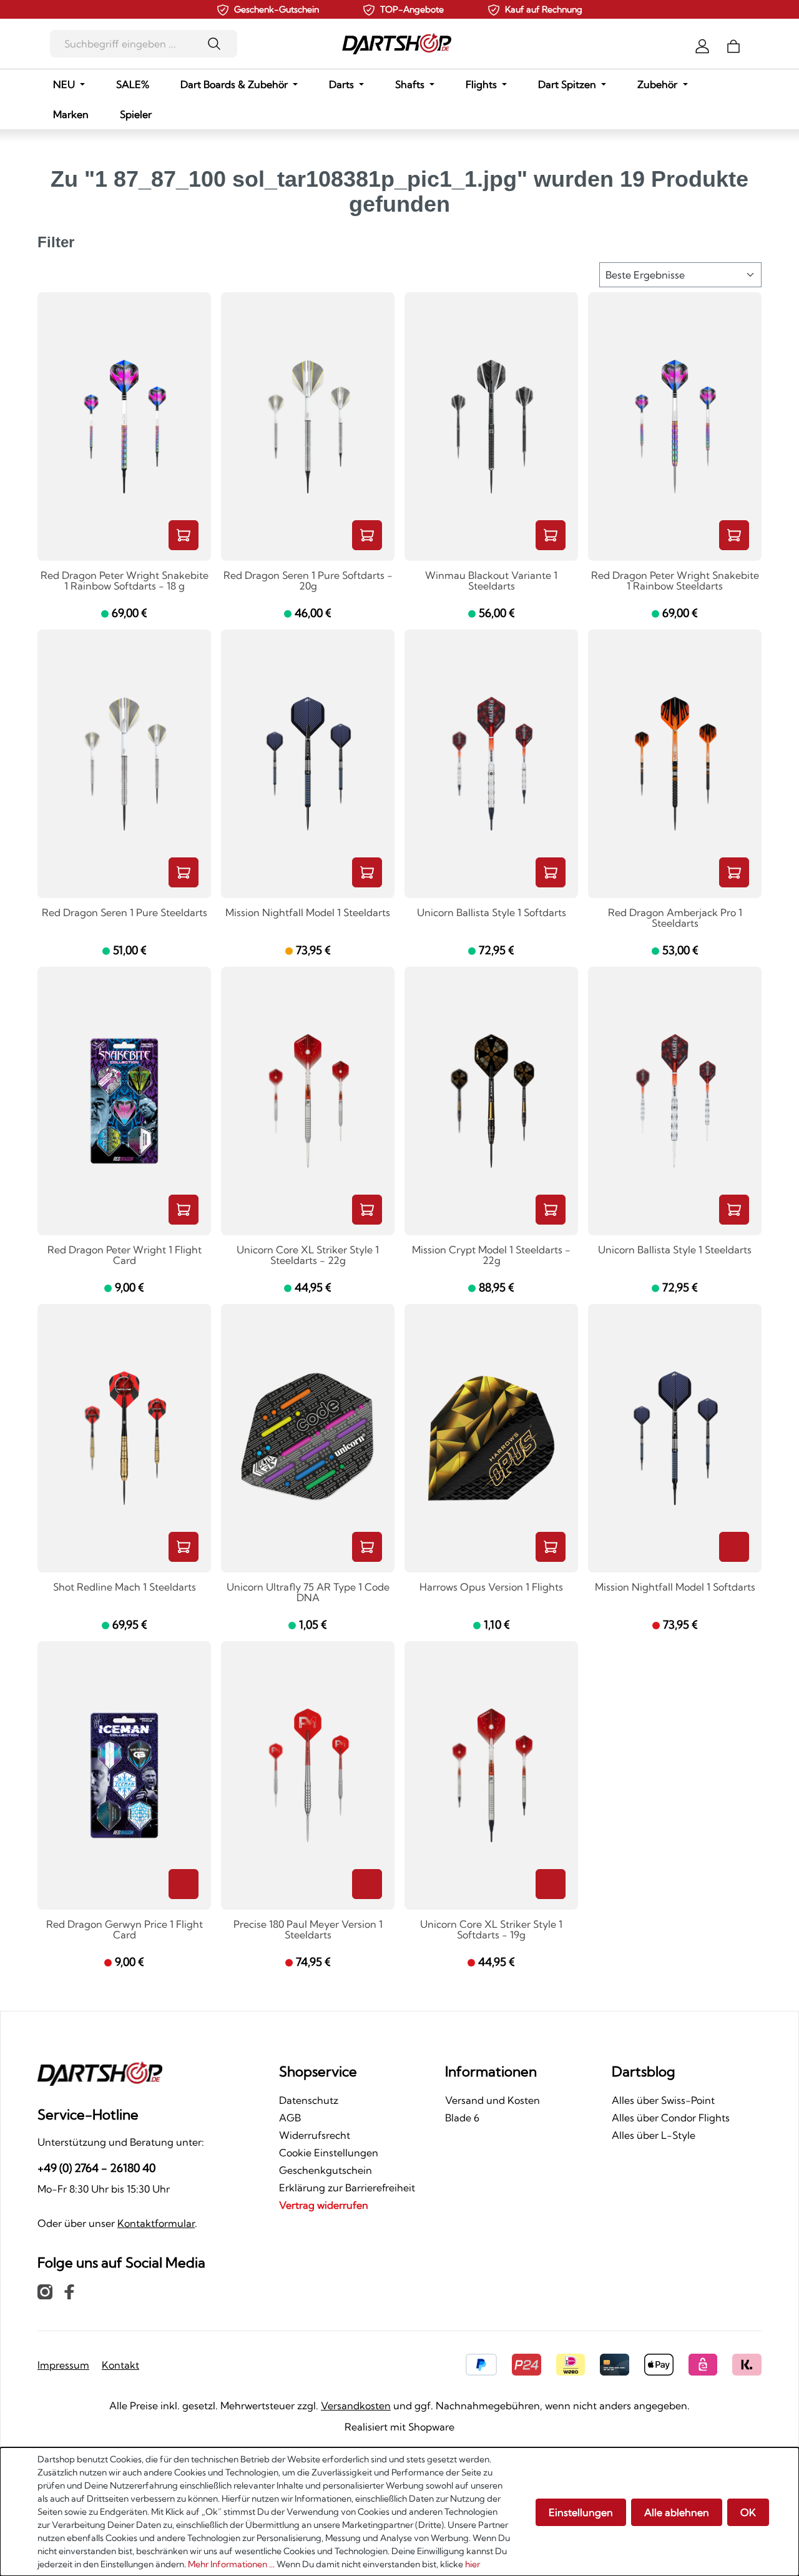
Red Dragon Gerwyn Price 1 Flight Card (125, 1930)
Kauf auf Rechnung (544, 9)
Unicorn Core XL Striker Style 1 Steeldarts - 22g (308, 1256)
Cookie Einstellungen (329, 2153)
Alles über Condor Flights (671, 2118)
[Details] (734, 1547)
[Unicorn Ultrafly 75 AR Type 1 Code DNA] (308, 1438)
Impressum (63, 2365)
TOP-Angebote (412, 9)
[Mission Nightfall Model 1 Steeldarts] (308, 764)
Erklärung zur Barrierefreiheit (347, 2188)
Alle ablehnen (677, 2512)
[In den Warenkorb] (184, 535)
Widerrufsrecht (315, 2135)
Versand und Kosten (493, 2100)
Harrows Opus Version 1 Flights (491, 1587)
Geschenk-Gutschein (277, 9)
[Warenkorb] (733, 45)
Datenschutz (309, 2100)
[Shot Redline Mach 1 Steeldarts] (124, 1438)
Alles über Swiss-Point (663, 2100)
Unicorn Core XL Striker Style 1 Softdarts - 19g (491, 1930)
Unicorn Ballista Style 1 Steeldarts (675, 1250)
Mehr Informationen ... (231, 2564)
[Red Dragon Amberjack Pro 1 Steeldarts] (675, 764)
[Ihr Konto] (702, 45)
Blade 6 (462, 2118)
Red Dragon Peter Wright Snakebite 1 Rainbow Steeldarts (675, 581)
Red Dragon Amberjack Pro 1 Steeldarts (675, 918)
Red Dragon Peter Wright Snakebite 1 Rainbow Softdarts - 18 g (125, 581)
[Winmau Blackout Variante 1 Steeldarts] (491, 427)
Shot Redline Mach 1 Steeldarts (125, 1587)
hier (473, 2564)
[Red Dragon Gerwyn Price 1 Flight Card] (124, 1775)
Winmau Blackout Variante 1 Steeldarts (491, 581)
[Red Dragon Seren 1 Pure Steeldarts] (124, 764)
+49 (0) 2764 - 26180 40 (96, 2168)
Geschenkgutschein (326, 2170)
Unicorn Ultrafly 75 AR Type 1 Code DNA (308, 1593)
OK (748, 2512)
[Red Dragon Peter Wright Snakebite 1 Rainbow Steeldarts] (675, 427)
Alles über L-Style (654, 2135)
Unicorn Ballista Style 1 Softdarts (492, 913)
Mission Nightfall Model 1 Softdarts (675, 1587)
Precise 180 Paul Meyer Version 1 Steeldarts (308, 1930)
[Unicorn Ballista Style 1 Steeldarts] (675, 1101)
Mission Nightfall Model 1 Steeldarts (308, 913)
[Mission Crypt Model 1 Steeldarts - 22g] (491, 1101)
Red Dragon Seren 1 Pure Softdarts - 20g (308, 581)
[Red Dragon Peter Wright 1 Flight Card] (124, 1101)
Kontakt (120, 2365)
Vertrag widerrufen (324, 2205)
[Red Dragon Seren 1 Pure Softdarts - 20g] (308, 427)
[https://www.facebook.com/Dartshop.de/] (69, 2291)
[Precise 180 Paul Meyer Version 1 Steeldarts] (308, 1775)
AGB (290, 2118)
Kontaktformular (156, 2223)
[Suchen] (218, 44)
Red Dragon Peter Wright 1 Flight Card (125, 1256)
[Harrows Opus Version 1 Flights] (491, 1438)
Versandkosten (356, 2406)
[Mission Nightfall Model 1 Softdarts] (675, 1438)
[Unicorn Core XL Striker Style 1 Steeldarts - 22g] (308, 1101)
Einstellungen (581, 2512)
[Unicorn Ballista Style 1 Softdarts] (491, 764)
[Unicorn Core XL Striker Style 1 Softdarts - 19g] (491, 1775)
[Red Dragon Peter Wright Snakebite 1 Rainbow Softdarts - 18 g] (124, 427)
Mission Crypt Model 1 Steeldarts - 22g (491, 1256)
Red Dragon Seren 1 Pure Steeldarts (125, 913)
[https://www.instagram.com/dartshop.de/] (45, 2291)
